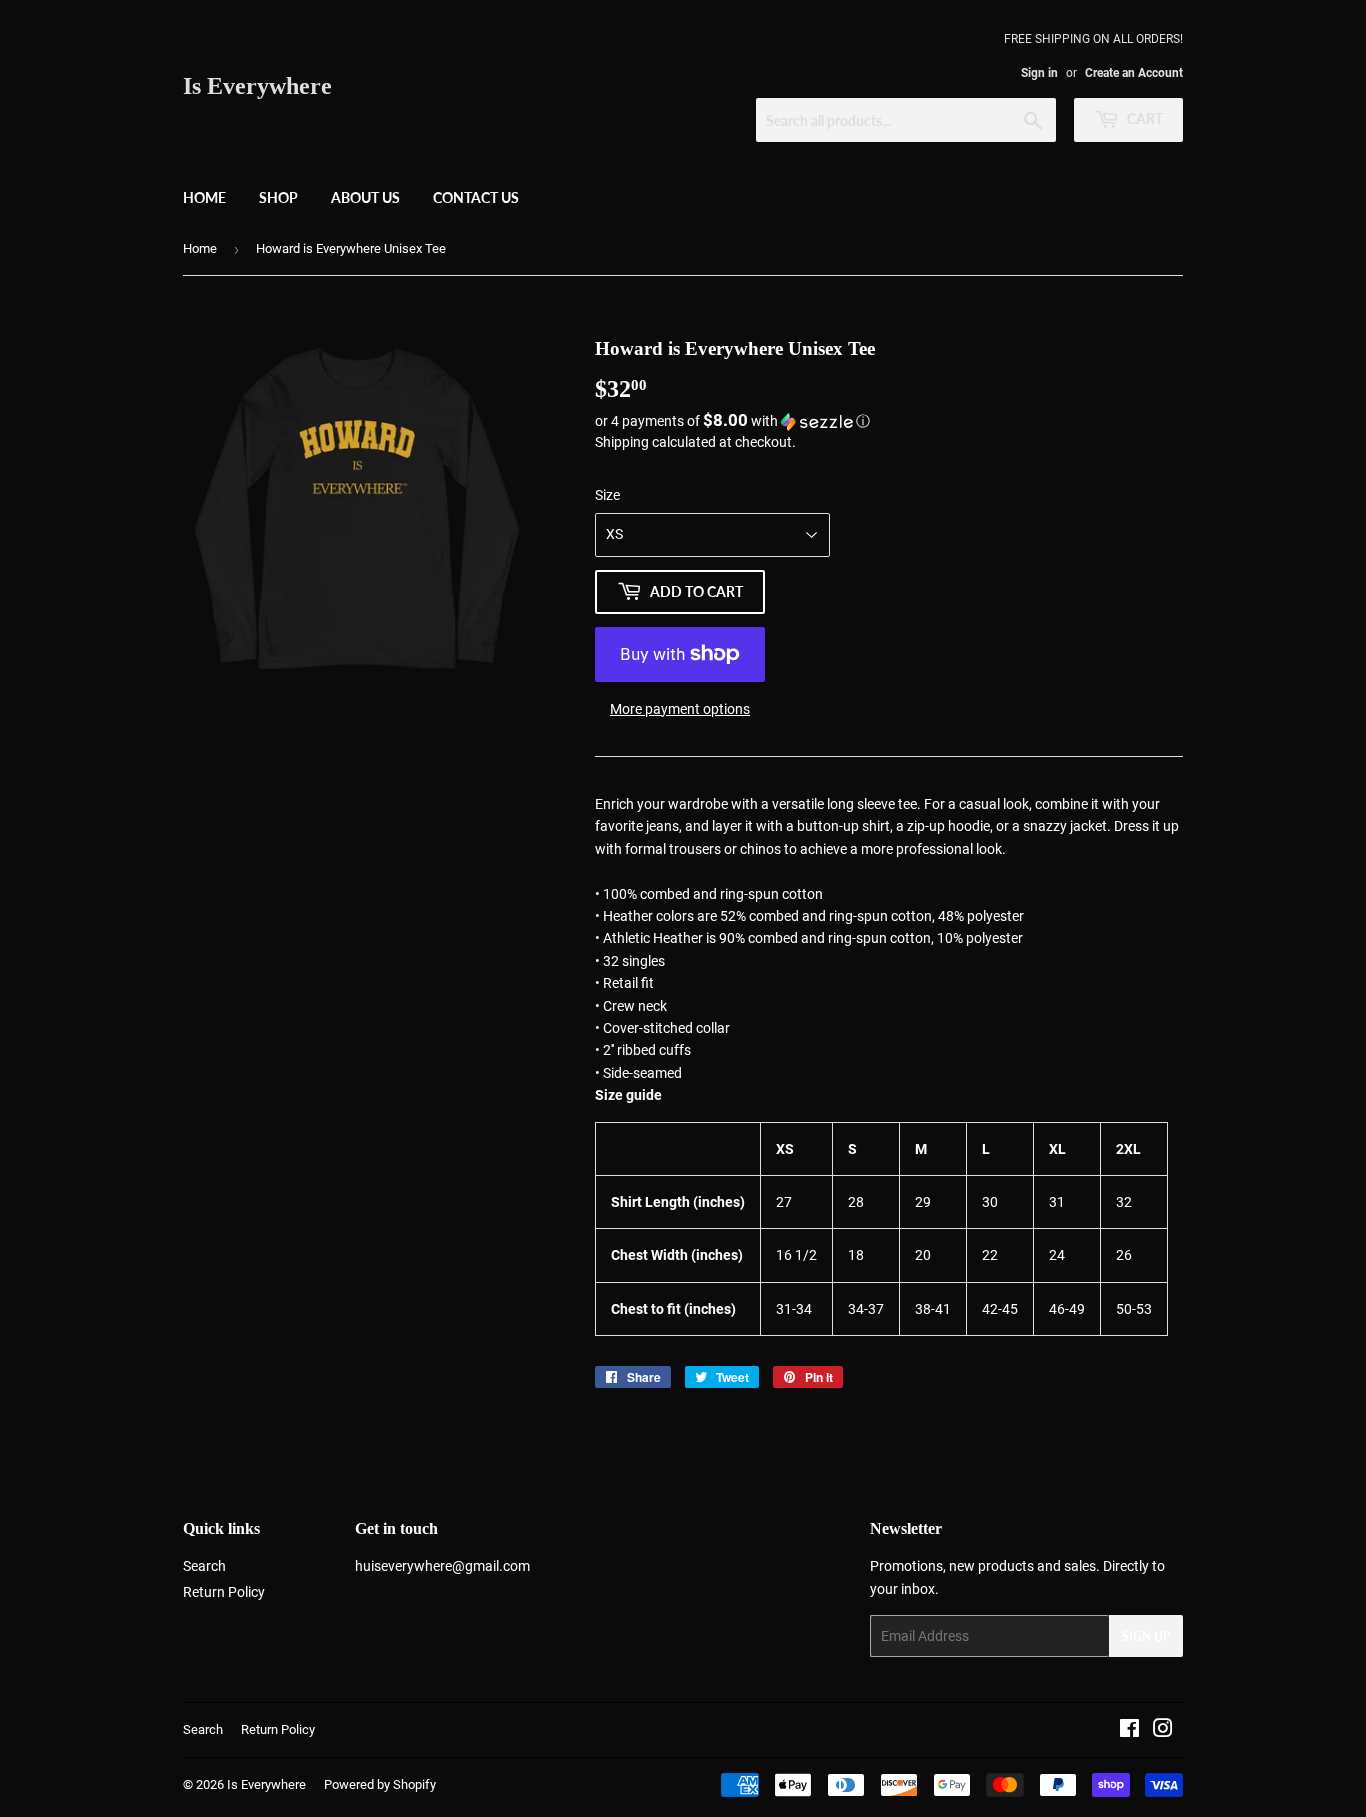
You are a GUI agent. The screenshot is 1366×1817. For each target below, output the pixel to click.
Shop (278, 197)
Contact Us (476, 197)
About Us (365, 197)
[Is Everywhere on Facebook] (1129, 1731)
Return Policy (224, 1592)
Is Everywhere (257, 85)
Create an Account (1134, 73)
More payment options (680, 709)
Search (204, 1566)
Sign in (1039, 73)
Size (607, 495)
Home (204, 197)
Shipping (622, 442)
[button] (889, 421)
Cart (1143, 118)
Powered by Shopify (380, 1784)
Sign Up (1146, 1636)
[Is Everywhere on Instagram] (1163, 1731)
